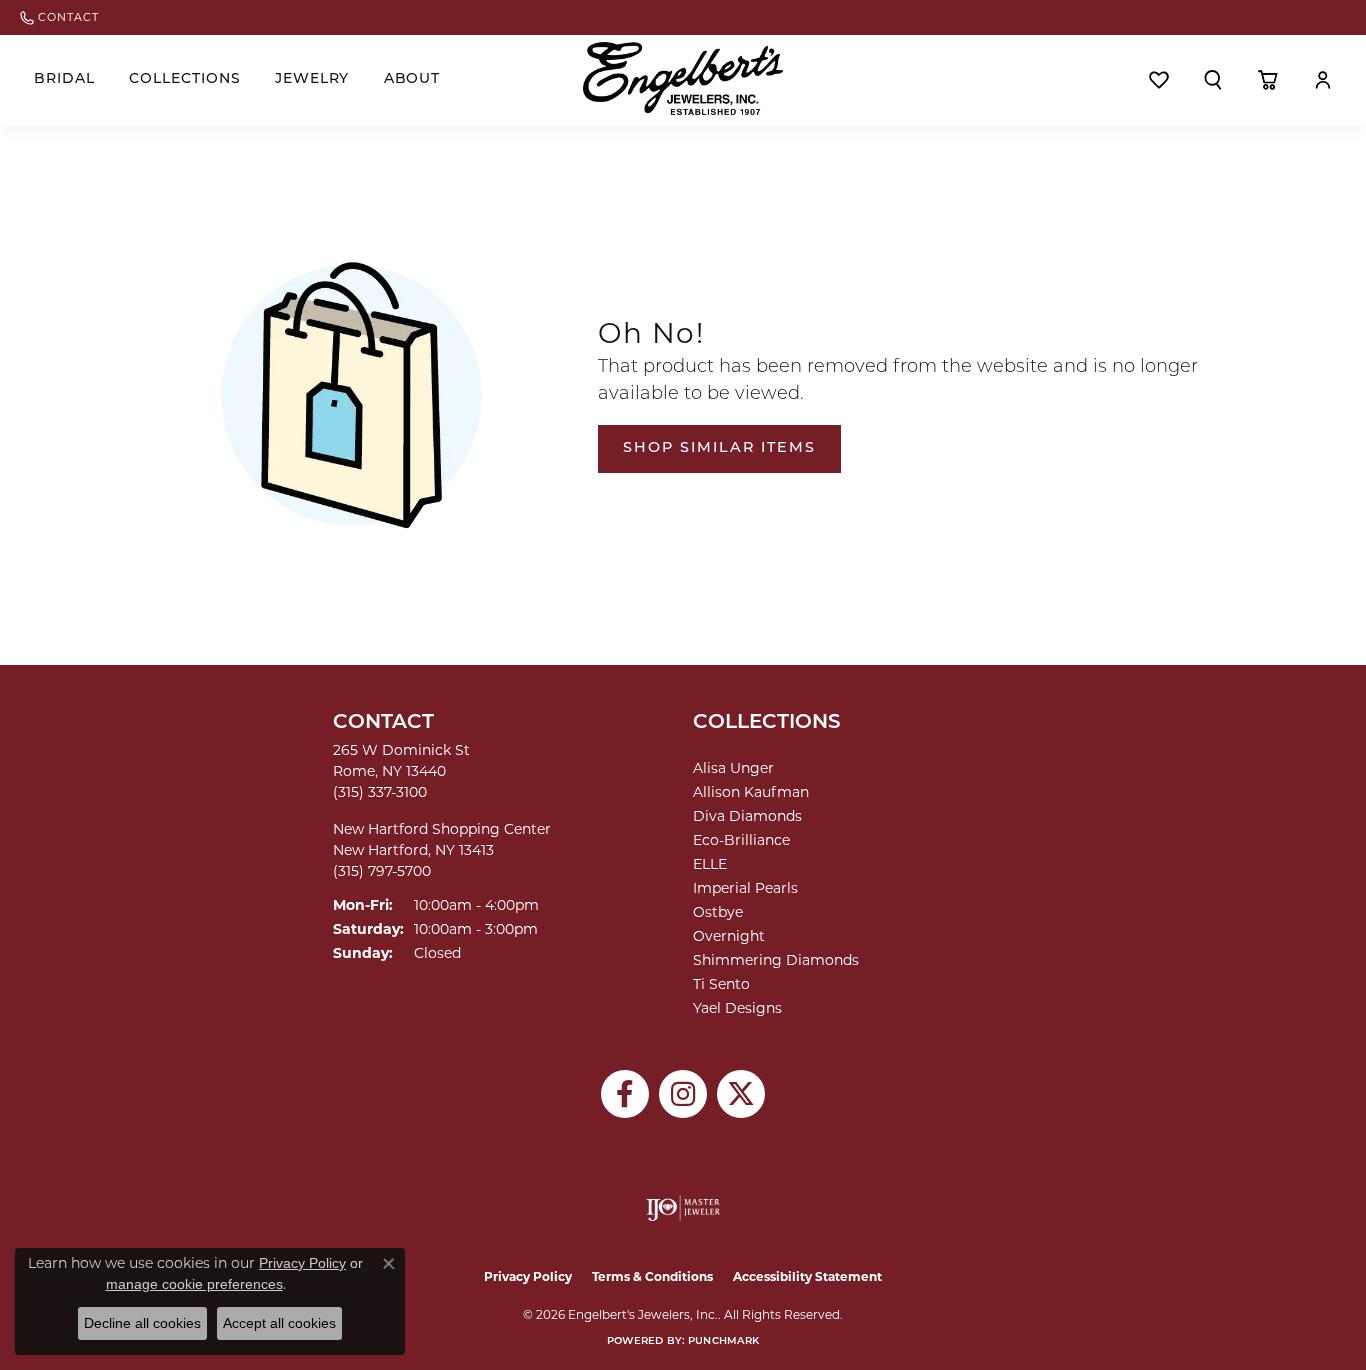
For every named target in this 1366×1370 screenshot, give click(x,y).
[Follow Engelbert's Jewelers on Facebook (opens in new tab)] (625, 1094)
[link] (59, 17)
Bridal (64, 79)
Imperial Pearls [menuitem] (745, 888)
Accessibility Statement (807, 1276)
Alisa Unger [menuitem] (733, 768)
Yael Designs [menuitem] (737, 1008)
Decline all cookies (142, 1323)
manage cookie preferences (194, 1284)
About (412, 79)
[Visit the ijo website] (683, 1208)
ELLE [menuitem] (710, 864)
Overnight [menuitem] (729, 936)
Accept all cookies (279, 1323)
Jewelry (312, 79)
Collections (185, 79)
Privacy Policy (528, 1276)
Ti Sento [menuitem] (721, 984)
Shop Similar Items (719, 448)
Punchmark (723, 1341)
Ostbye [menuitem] (718, 912)
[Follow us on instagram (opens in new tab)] (683, 1094)
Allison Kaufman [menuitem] (751, 792)
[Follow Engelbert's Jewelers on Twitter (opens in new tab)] (741, 1094)
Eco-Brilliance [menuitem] (741, 840)
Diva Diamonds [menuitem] (747, 816)
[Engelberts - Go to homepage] (683, 78)
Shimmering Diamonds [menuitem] (776, 960)
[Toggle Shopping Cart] (1268, 80)
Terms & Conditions (652, 1276)
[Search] (1213, 80)
